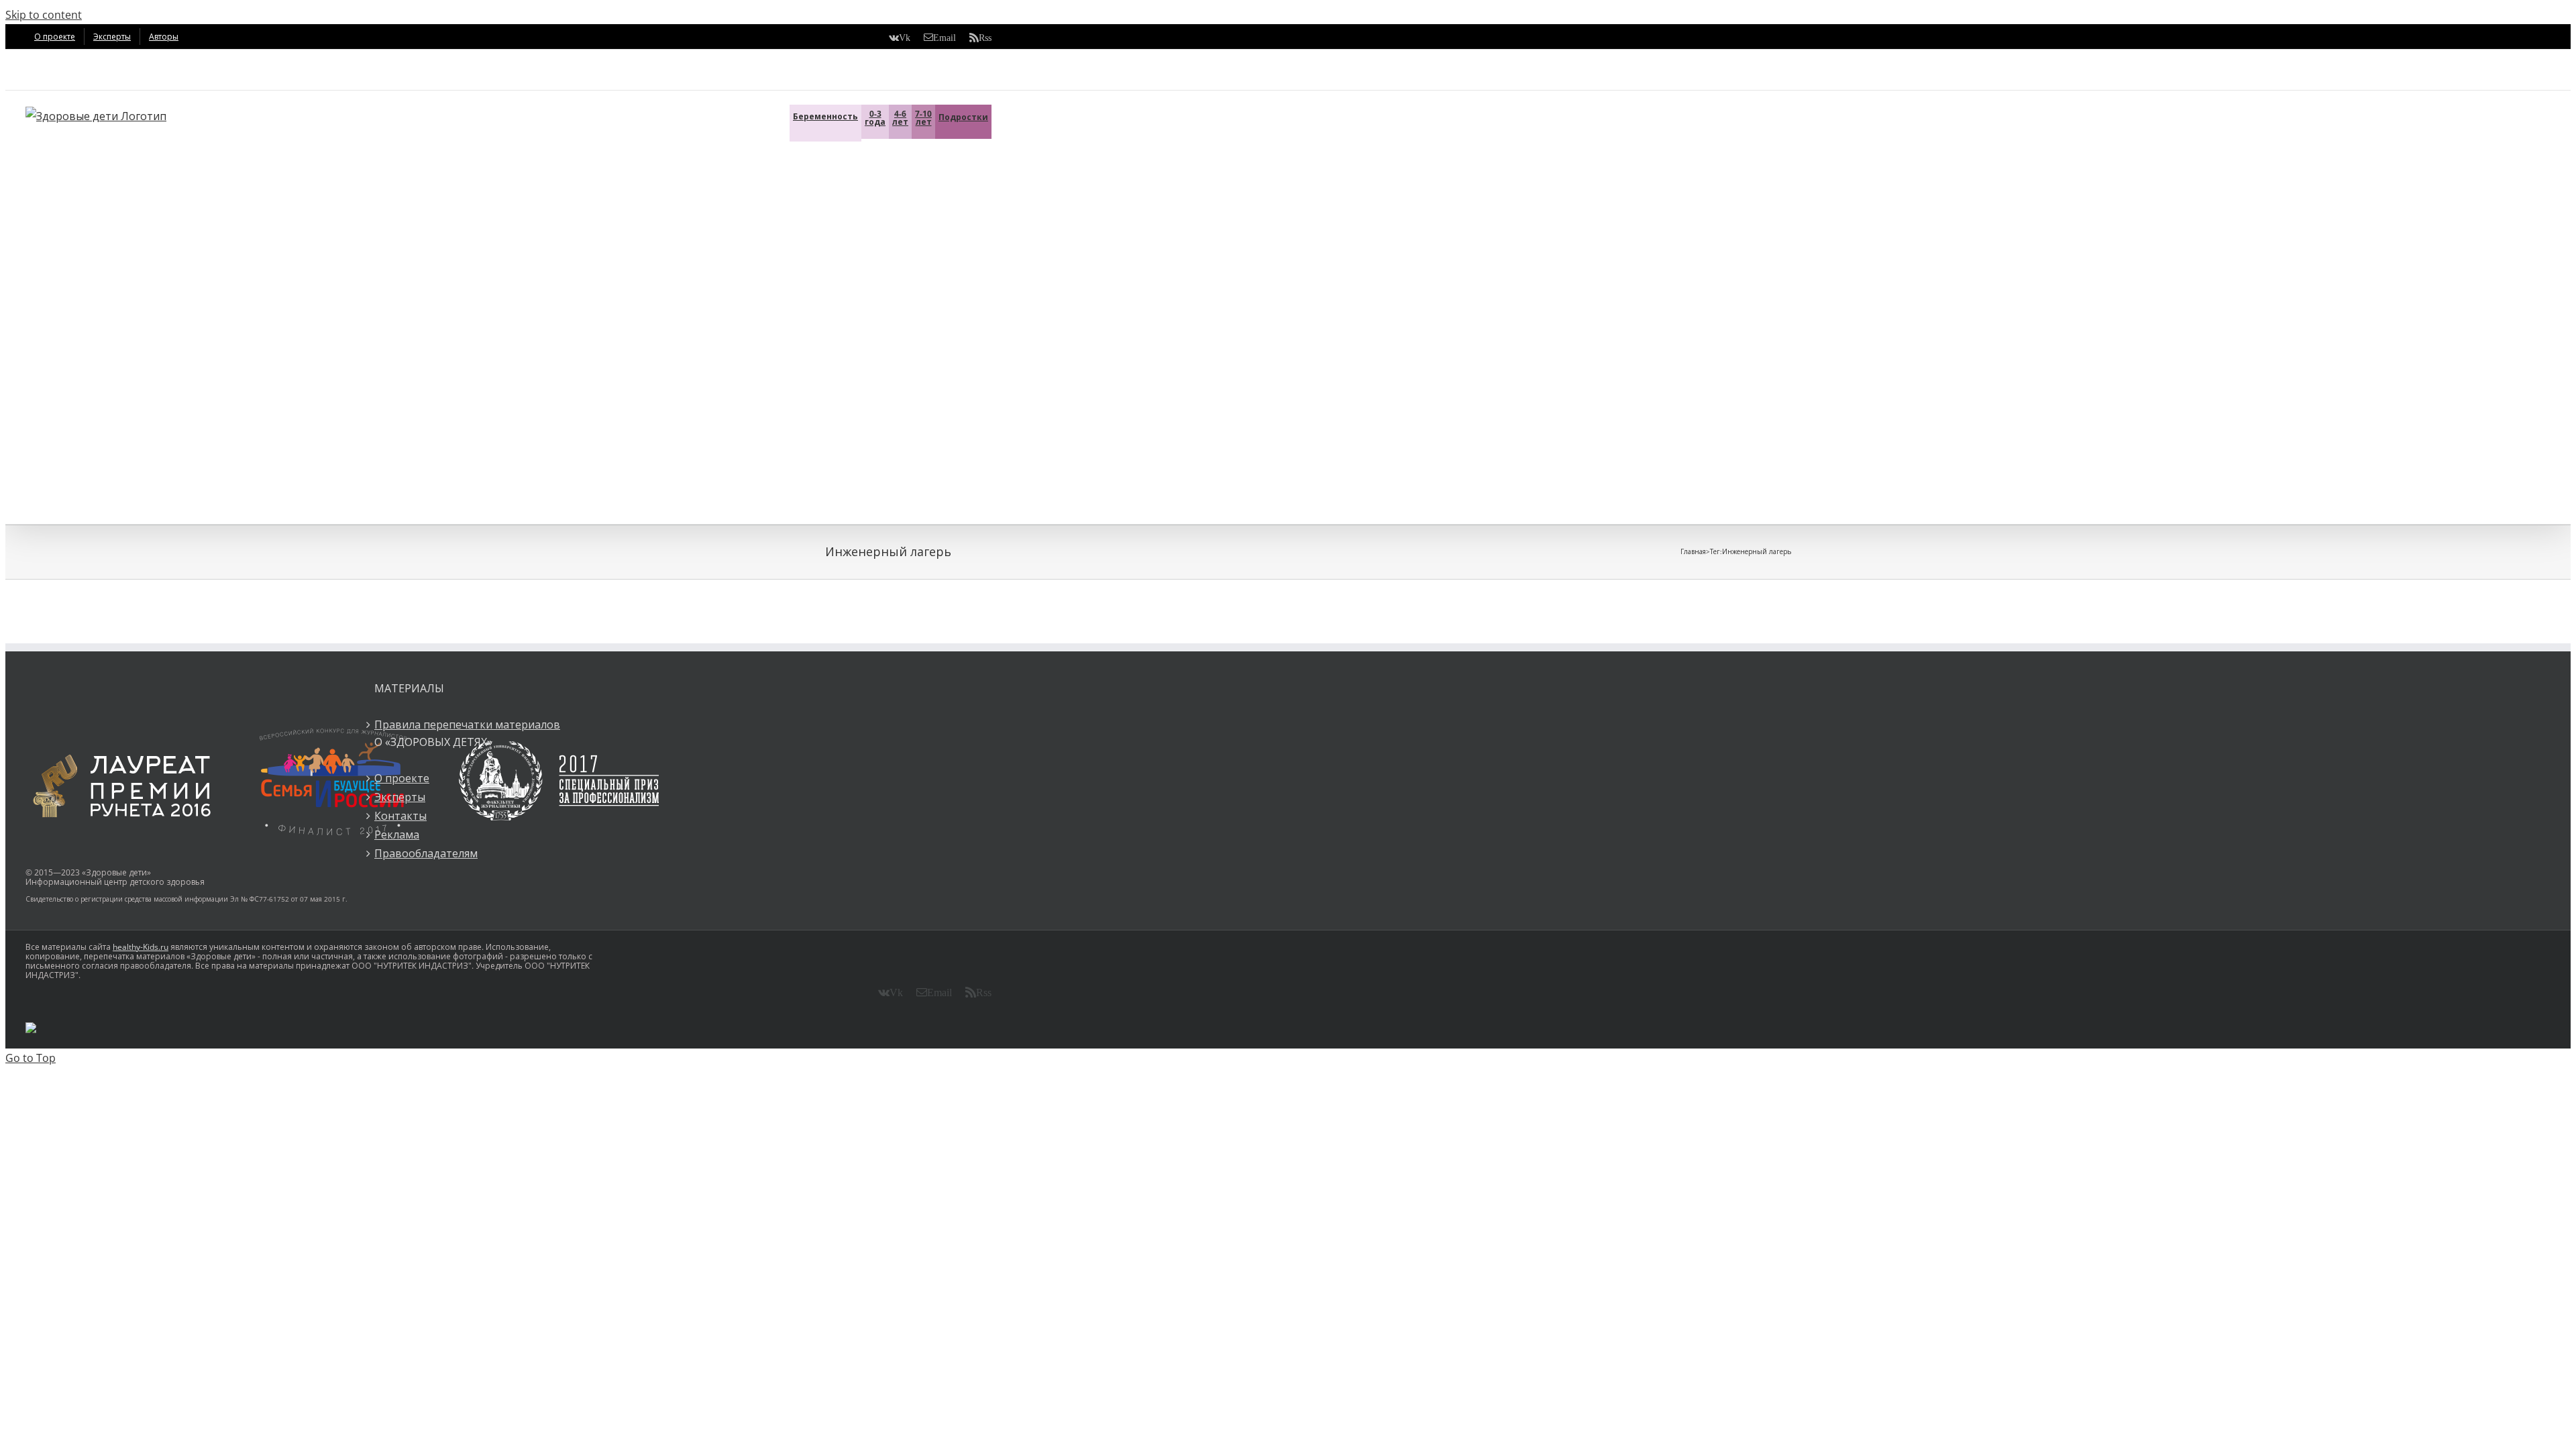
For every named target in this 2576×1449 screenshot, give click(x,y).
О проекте (402, 778)
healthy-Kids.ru (141, 947)
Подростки (963, 117)
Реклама (397, 835)
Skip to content (44, 15)
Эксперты (400, 797)
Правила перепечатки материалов (467, 724)
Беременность (825, 116)
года (875, 118)
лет (900, 118)
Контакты (400, 816)
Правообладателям (426, 853)
